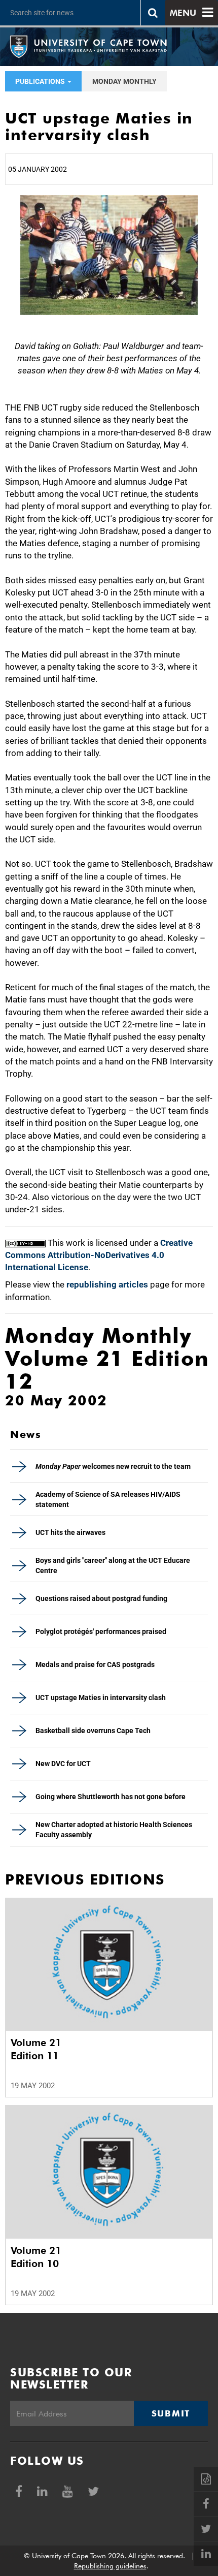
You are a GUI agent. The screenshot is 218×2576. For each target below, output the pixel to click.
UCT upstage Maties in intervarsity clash (101, 1698)
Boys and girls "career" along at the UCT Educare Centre (113, 1565)
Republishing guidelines (110, 2566)
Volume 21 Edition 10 (36, 2257)
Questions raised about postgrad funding (101, 1598)
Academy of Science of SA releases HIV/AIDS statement (108, 1499)
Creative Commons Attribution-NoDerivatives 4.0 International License (99, 1255)
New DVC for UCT (63, 1764)
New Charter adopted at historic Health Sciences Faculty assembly (114, 1830)
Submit (171, 2413)
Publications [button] (41, 81)
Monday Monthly (124, 81)
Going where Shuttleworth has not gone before (111, 1797)
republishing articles (107, 1284)
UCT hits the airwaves (70, 1532)
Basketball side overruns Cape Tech (93, 1731)
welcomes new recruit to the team (113, 1466)
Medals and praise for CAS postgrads (95, 1664)
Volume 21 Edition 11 (36, 2049)
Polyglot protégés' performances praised (101, 1631)
